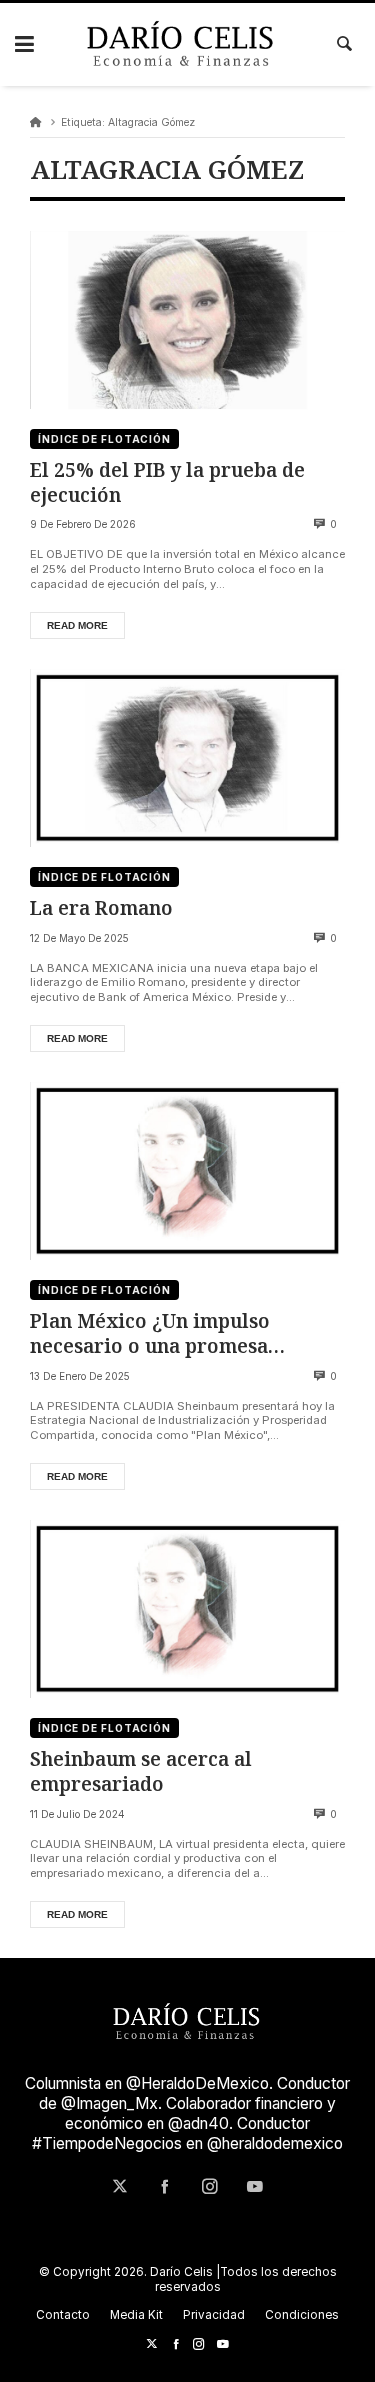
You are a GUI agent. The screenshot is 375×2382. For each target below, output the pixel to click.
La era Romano (101, 908)
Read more (77, 625)
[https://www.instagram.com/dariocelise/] (199, 2344)
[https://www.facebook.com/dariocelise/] (176, 2344)
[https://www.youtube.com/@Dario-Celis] (223, 2344)
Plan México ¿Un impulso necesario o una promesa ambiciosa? (150, 1333)
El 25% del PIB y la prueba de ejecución (167, 482)
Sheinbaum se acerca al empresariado (141, 1771)
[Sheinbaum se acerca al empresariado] (187, 1609)
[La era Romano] (187, 758)
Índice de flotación (104, 439)
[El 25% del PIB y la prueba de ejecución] (187, 320)
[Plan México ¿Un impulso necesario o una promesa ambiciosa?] (187, 1171)
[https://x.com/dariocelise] (152, 2344)
